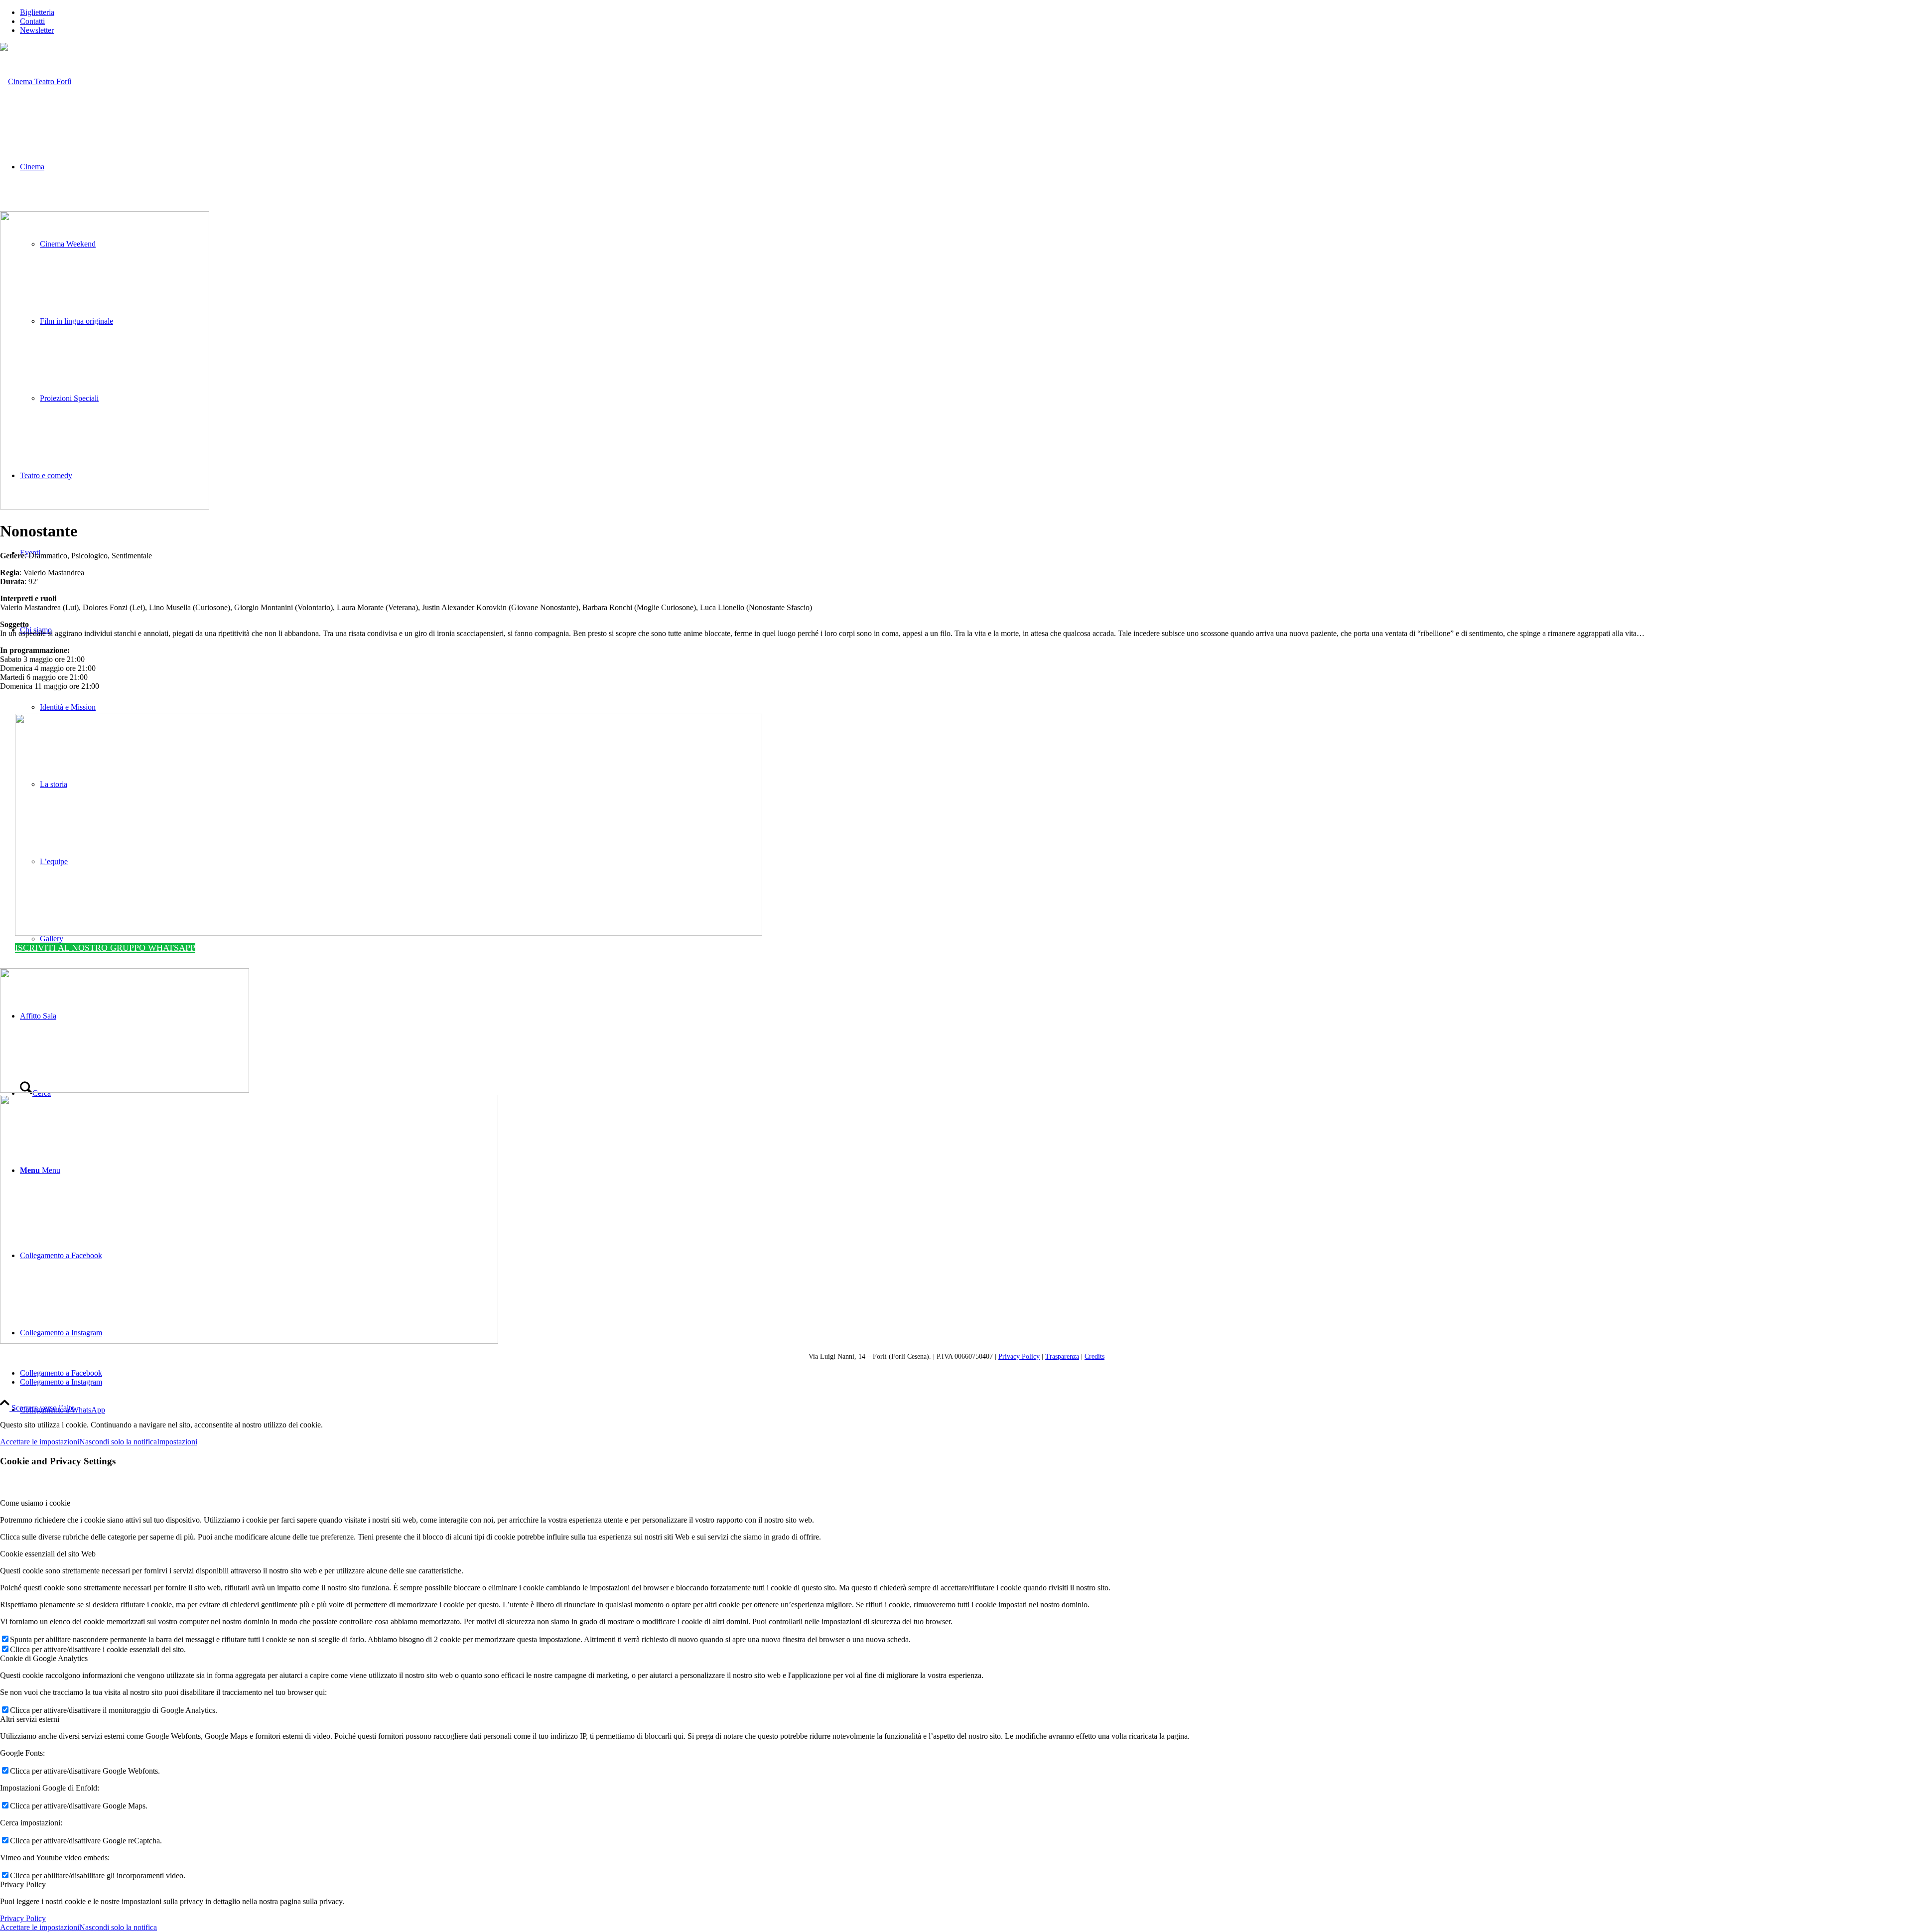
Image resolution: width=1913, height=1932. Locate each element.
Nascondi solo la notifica (118, 1442)
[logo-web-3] (36, 81)
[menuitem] (966, 12)
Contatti (32, 21)
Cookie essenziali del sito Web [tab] (48, 1554)
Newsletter (37, 30)
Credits (1094, 1356)
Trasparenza (1062, 1356)
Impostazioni (177, 1442)
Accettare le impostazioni (40, 1442)
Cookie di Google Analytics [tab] (44, 1658)
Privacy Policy (1019, 1356)
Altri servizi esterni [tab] (30, 1719)
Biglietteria (37, 12)
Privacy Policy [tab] (23, 1884)
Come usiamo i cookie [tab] (35, 1503)
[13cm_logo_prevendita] (389, 933)
